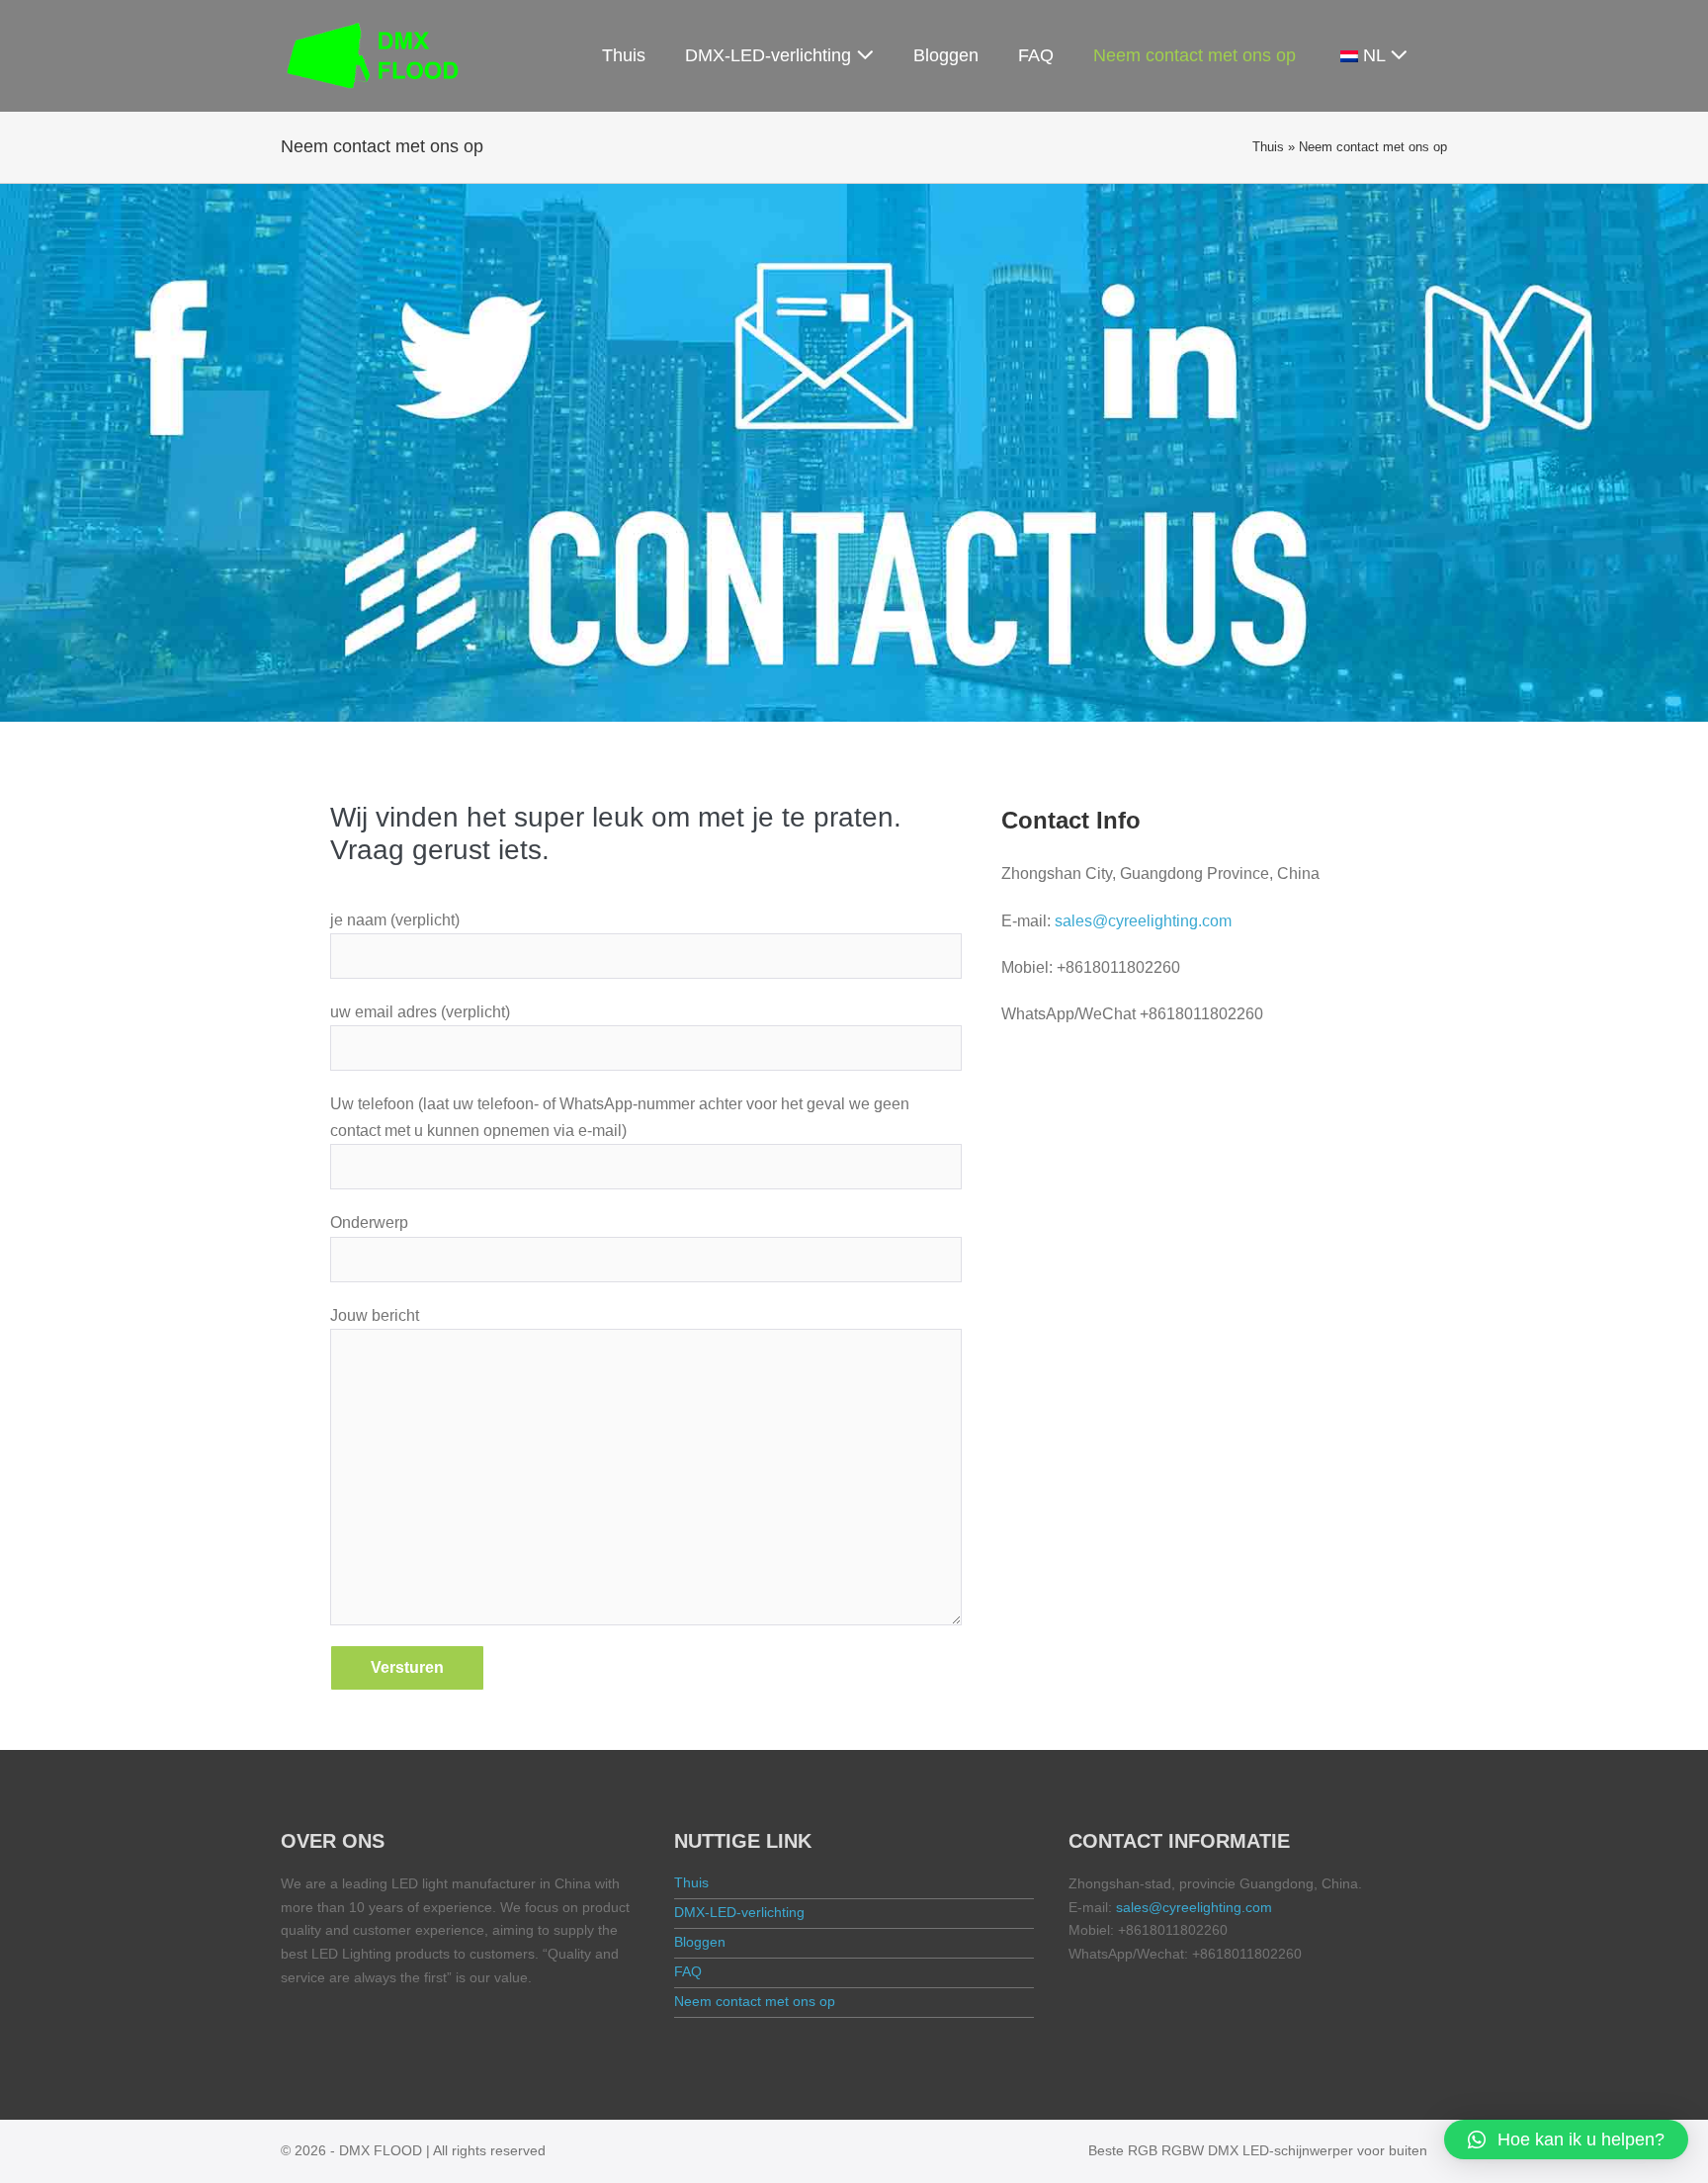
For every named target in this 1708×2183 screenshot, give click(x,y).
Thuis (624, 55)
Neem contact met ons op (1195, 55)
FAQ (1036, 55)
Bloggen (946, 55)
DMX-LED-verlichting (770, 55)
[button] (1566, 2139)
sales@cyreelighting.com (1143, 921)
